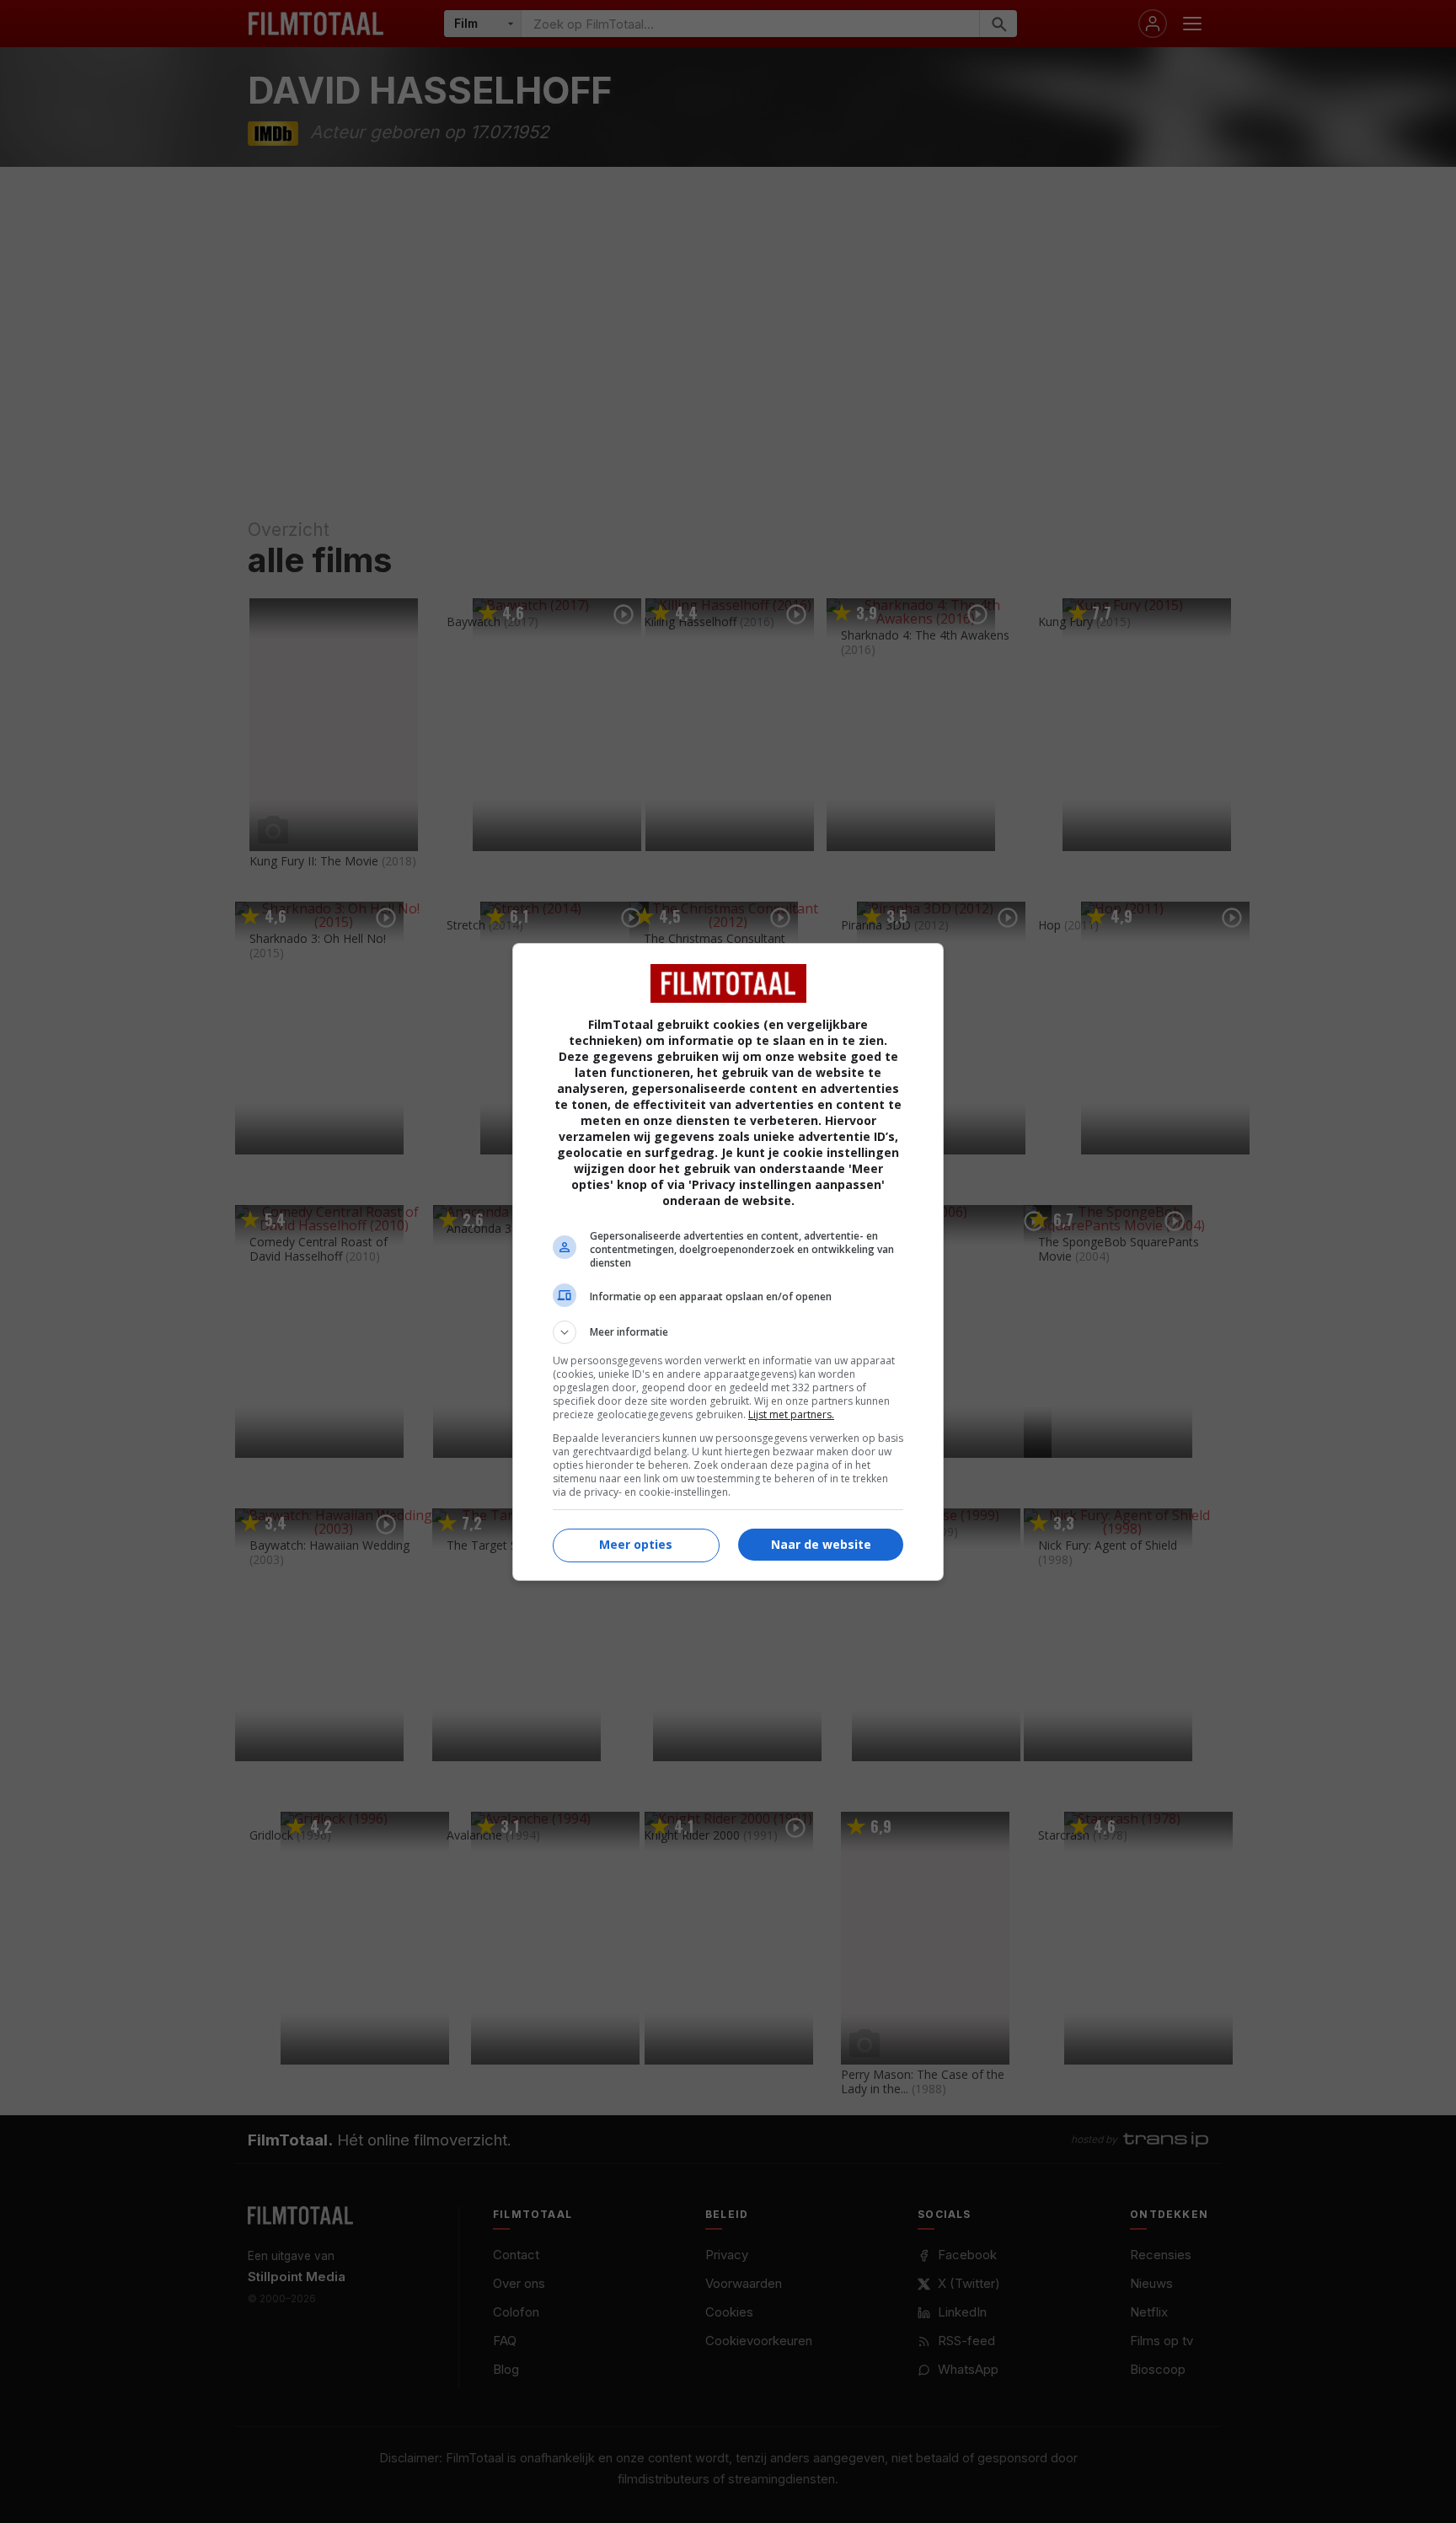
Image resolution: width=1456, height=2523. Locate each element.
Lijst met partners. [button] (791, 1414)
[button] (728, 1332)
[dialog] (728, 1262)
